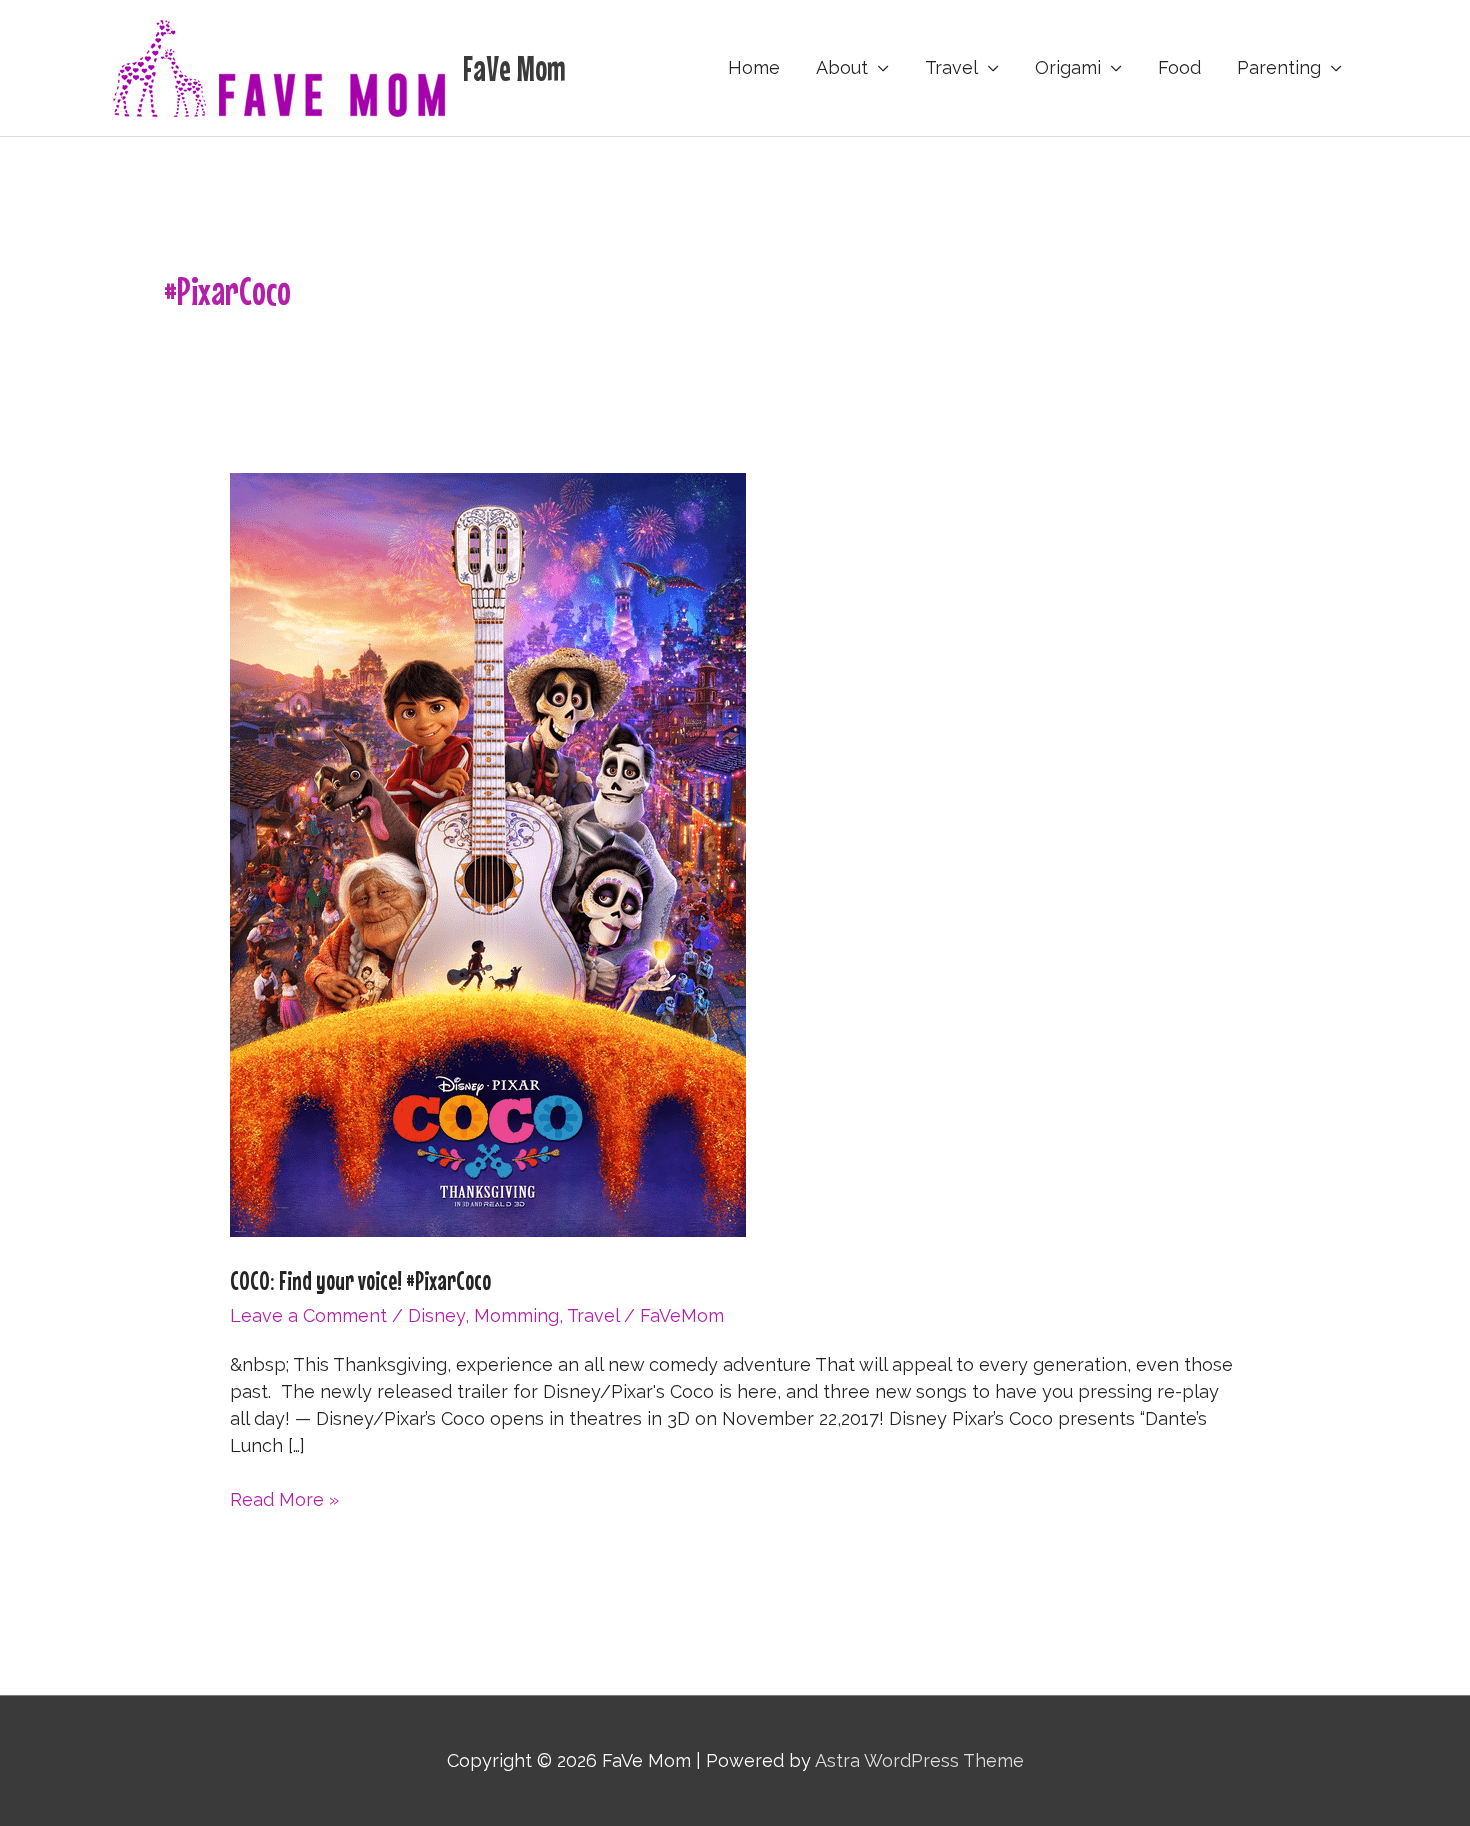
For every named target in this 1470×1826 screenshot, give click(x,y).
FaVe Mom (514, 68)
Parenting (1279, 67)
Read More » (284, 1500)
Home (754, 67)
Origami (1068, 67)
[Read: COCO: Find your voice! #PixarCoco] (488, 853)
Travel (951, 67)
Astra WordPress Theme (919, 1760)
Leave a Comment (308, 1315)
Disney (436, 1315)
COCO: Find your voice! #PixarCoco (360, 1280)
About (842, 67)
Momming (516, 1315)
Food (1179, 67)
